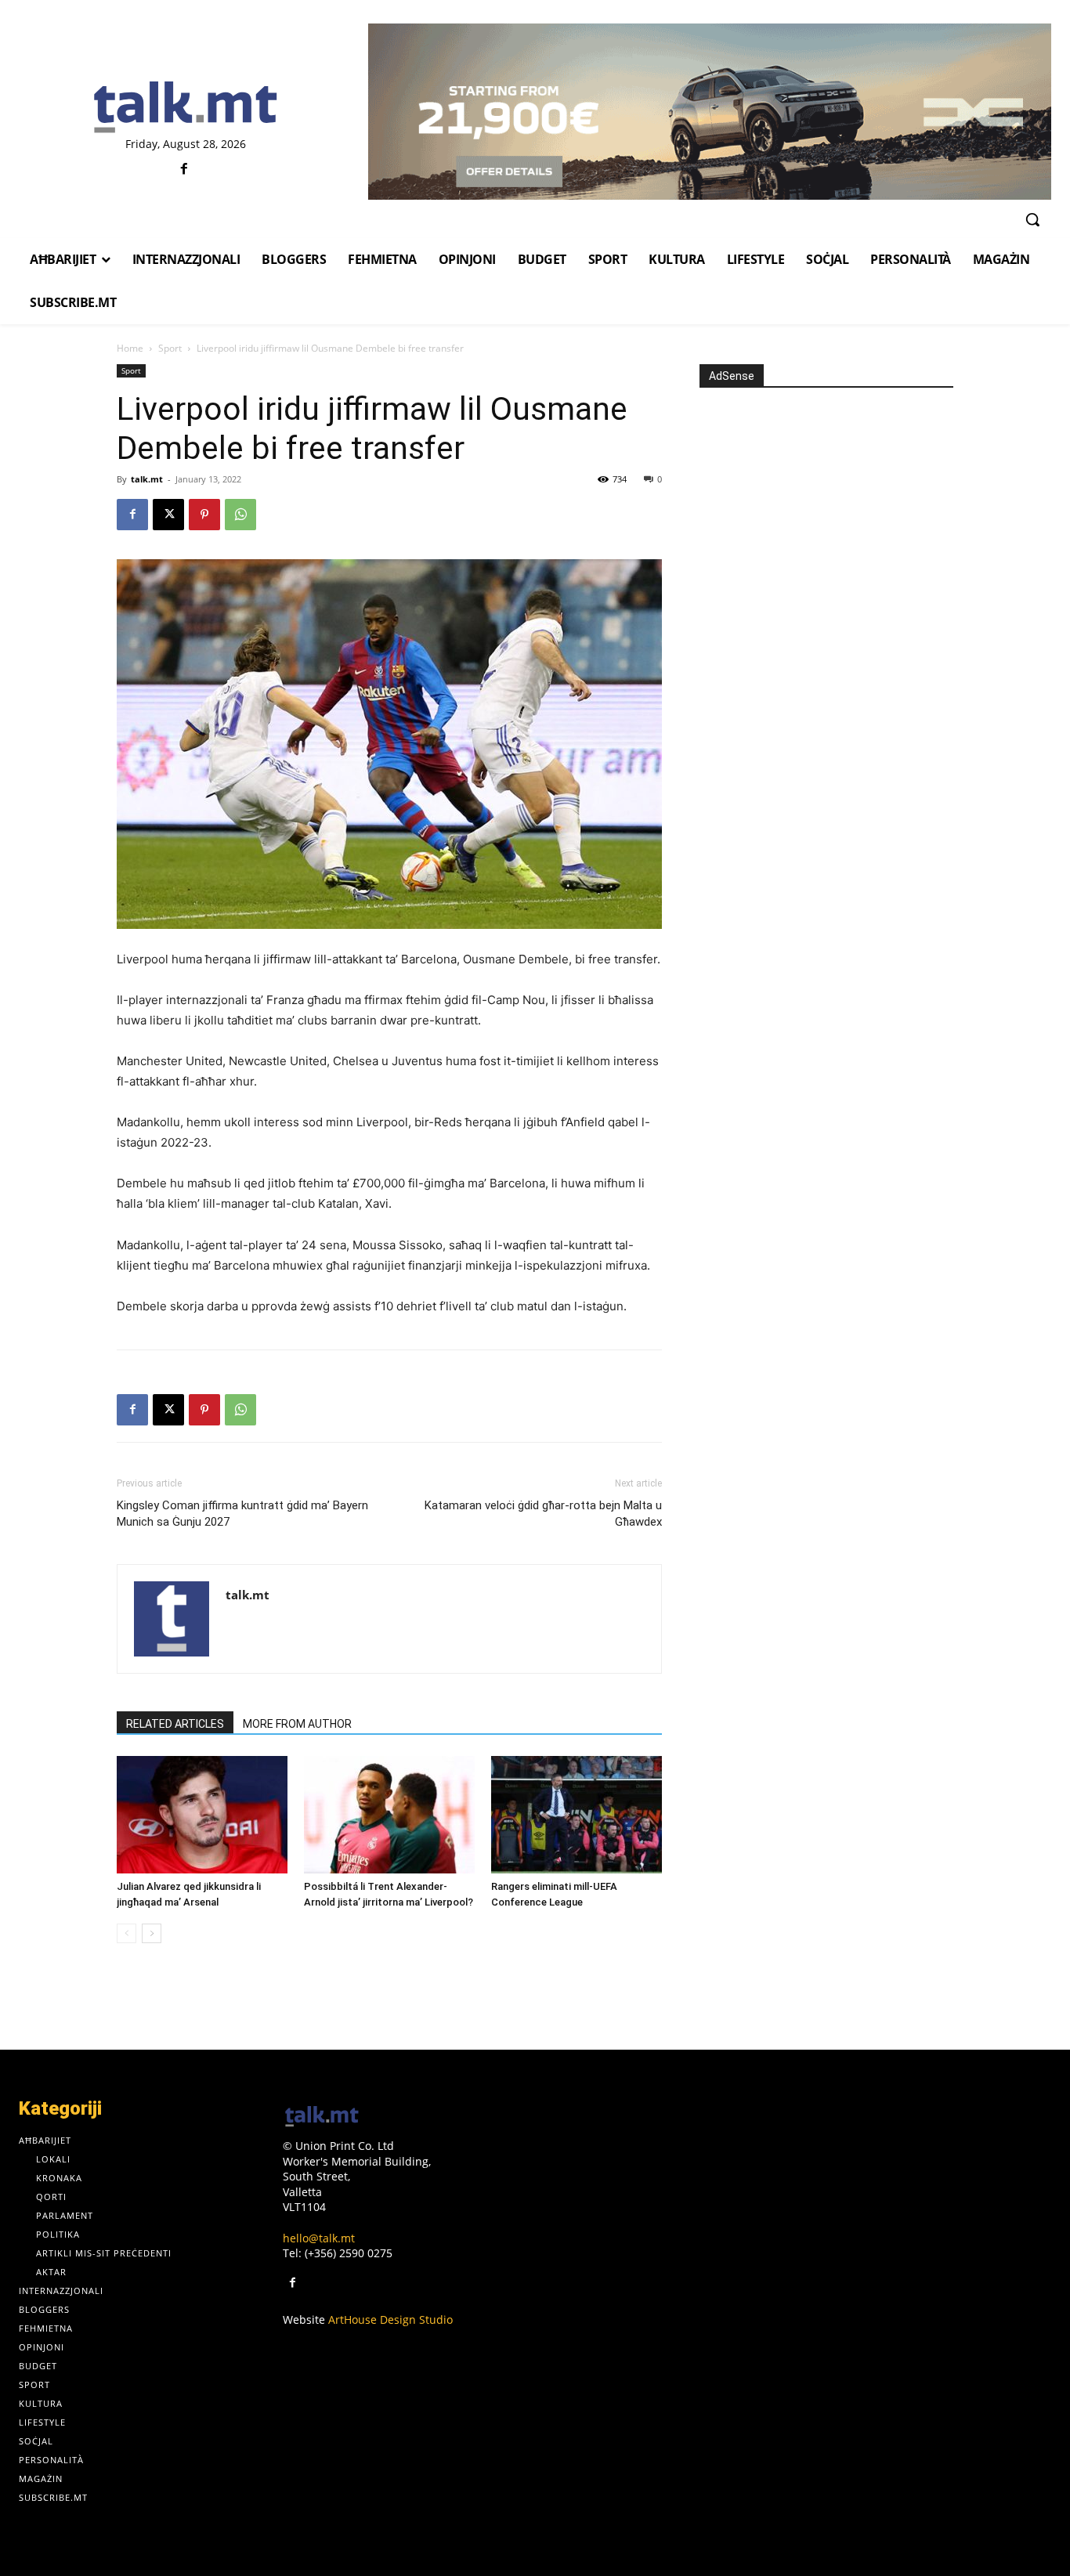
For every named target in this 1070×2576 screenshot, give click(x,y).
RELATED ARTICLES (175, 1724)
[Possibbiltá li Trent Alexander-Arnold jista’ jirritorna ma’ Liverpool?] (389, 1815)
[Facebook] (184, 170)
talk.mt (147, 479)
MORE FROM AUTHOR (297, 1724)
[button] (1032, 219)
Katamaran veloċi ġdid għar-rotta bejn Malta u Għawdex (543, 1514)
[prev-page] (127, 1933)
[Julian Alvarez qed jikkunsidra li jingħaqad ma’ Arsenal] (202, 1815)
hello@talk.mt (319, 2238)
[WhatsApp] (240, 515)
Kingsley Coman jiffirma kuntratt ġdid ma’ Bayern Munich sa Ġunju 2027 (242, 1514)
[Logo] (186, 108)
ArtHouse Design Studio (390, 2319)
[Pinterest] (204, 515)
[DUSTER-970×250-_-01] (710, 112)
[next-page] (152, 1933)
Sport (170, 348)
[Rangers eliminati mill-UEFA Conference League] (577, 1815)
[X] (168, 515)
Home (130, 348)
